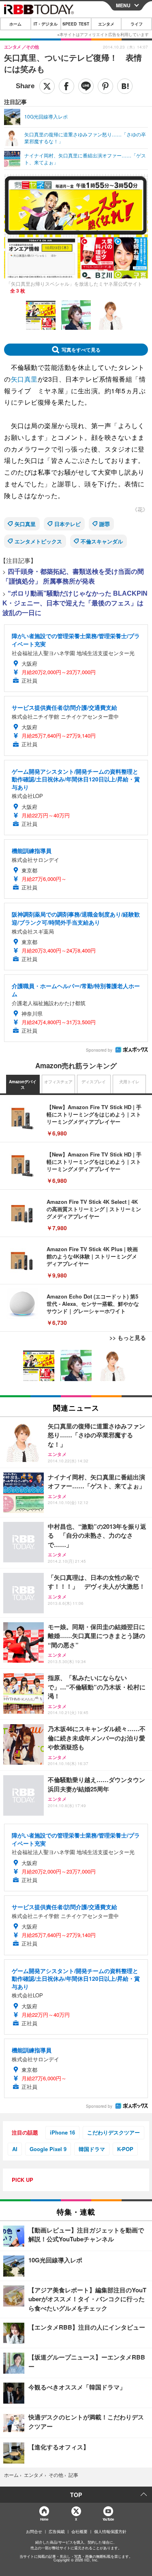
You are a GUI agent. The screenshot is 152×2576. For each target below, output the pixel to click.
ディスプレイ (94, 1082)
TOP (76, 2495)
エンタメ (106, 24)
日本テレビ (67, 524)
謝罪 (105, 524)
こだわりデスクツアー (113, 2132)
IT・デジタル (46, 24)
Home (44, 2519)
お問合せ (34, 2531)
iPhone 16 (62, 2132)
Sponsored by (99, 1050)
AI (15, 2149)
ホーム (15, 24)
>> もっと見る (128, 1337)
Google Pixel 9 (48, 2149)
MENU (123, 5)
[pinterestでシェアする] (105, 86)
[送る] (86, 86)
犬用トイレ (129, 1082)
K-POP (125, 2149)
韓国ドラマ (92, 2149)
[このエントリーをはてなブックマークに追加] (125, 86)
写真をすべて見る (81, 350)
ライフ (137, 24)
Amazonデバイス (23, 1084)
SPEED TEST (76, 24)
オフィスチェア (58, 1082)
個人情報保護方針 (110, 2531)
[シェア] (66, 86)
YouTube (108, 2519)
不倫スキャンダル (102, 541)
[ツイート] (47, 86)
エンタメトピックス (38, 541)
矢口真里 (24, 379)
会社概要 (79, 2531)
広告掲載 (57, 2531)
